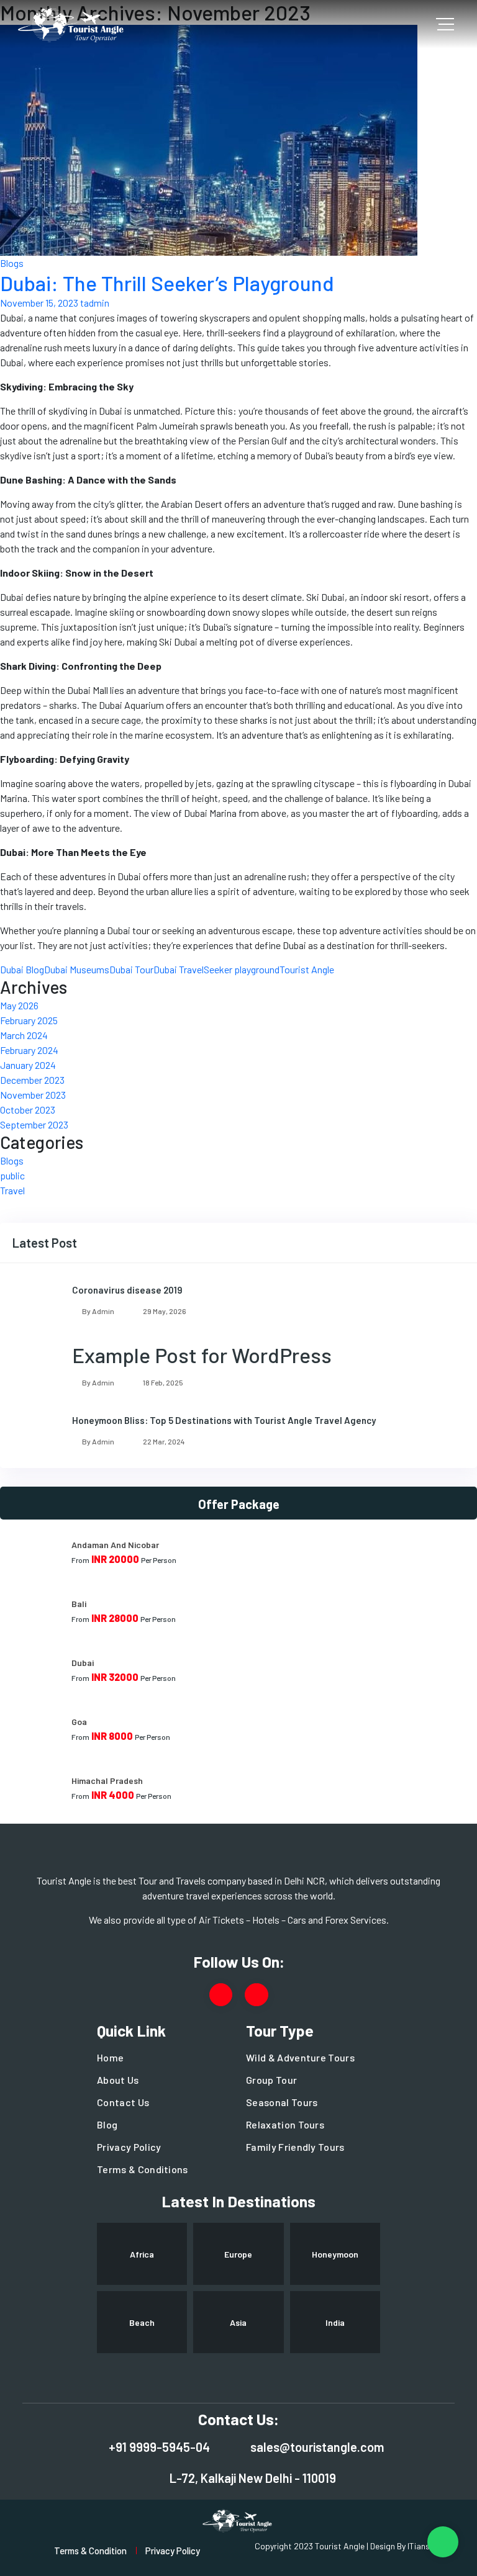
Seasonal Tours (282, 2102)
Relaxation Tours (285, 2124)
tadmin (95, 303)
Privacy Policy (129, 2147)
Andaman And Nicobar (115, 1545)
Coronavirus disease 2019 (127, 1290)
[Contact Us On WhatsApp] (443, 2542)
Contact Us (123, 2102)
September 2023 (34, 1124)
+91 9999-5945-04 (159, 2447)
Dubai (83, 1663)
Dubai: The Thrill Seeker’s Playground (167, 283)
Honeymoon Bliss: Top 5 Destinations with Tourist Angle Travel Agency (224, 1420)
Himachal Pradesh (107, 1781)
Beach (142, 2322)
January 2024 (28, 1065)
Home (110, 2057)
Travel (12, 1190)
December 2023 (32, 1080)
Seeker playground (242, 969)
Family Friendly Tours (295, 2147)
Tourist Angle (307, 969)
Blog (107, 2124)
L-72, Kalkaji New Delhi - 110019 (253, 2478)
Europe (238, 2254)
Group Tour (271, 2080)
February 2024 (29, 1050)
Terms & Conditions (143, 2169)
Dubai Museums (77, 969)
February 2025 (29, 1020)
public (12, 1175)
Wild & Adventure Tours (300, 2057)
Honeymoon (335, 2254)
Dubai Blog (22, 969)
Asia (238, 2322)
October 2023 (28, 1110)
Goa (79, 1722)
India (335, 2322)
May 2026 (19, 1005)
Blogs (12, 263)
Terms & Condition (90, 2551)
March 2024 (24, 1035)
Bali (79, 1604)
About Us (118, 2080)
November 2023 (33, 1095)
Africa (142, 2254)
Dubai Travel (179, 969)
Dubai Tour (131, 969)
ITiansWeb (427, 2546)
